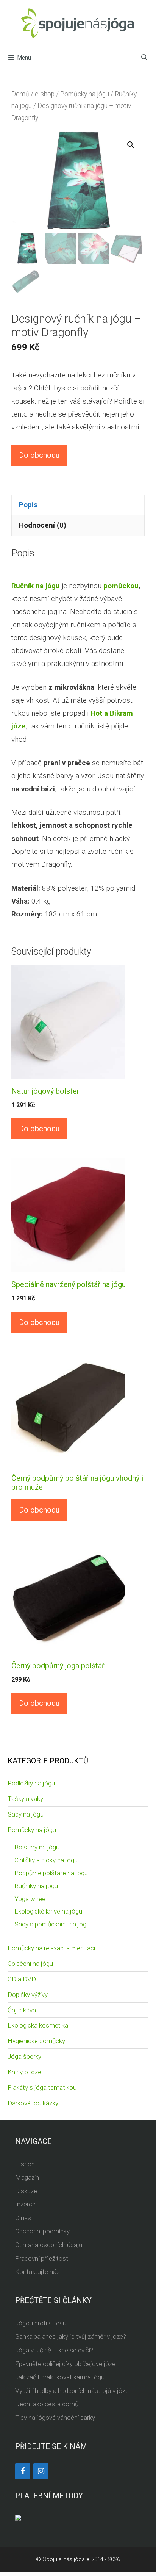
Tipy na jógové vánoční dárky (55, 2418)
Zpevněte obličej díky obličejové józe (65, 2364)
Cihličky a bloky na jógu (46, 1860)
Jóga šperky (24, 2056)
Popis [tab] (28, 505)
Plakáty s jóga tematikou (42, 2087)
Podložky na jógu (31, 1783)
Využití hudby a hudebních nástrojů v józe (72, 2391)
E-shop (25, 2164)
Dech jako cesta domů (47, 2404)
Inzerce (25, 2204)
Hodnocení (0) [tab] (43, 525)
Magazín (27, 2177)
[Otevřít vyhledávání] (144, 58)
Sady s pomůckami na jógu (52, 1924)
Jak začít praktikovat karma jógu (60, 2377)
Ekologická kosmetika (38, 2025)
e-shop (45, 94)
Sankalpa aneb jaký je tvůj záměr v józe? (71, 2336)
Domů (20, 94)
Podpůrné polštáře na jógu (51, 1873)
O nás (23, 2218)
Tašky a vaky (25, 1799)
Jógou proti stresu (41, 2323)
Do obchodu (39, 455)
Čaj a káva (22, 2010)
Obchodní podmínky (42, 2231)
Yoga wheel (30, 1899)
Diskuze (26, 2191)
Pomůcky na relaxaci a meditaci (51, 1948)
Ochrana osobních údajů (49, 2245)
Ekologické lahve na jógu (48, 1911)
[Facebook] (23, 2471)
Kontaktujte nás (37, 2272)
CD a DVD (22, 1979)
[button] (131, 145)
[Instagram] (41, 2471)
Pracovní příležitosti (42, 2258)
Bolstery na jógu (37, 1847)
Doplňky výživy (28, 1995)
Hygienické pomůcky (36, 2041)
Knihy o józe (24, 2072)
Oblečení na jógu (30, 1964)
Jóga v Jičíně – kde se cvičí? (54, 2350)
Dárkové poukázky (33, 2103)
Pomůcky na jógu (85, 94)
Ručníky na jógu (36, 1886)
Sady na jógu (26, 1814)
